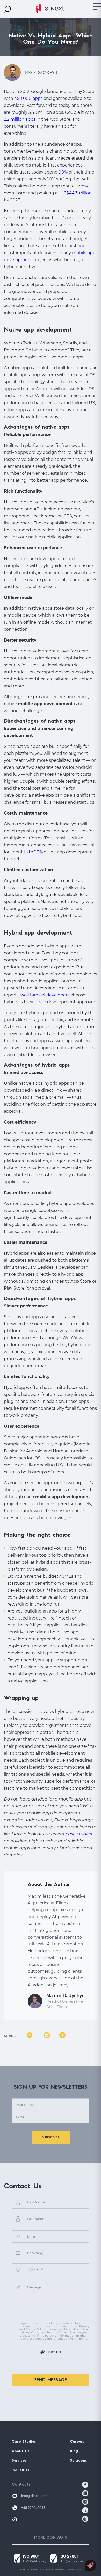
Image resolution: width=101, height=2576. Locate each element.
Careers (77, 2442)
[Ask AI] (91, 2566)
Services (19, 2461)
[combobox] (33, 2270)
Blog (74, 2451)
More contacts (51, 2538)
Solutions (78, 2461)
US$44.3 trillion (76, 193)
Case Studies (24, 2442)
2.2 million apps (20, 119)
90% (63, 172)
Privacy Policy (75, 2569)
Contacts (21, 2485)
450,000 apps (28, 98)
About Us (21, 2451)
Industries (20, 2470)
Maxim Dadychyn (66, 1996)
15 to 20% (33, 852)
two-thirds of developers (44, 995)
